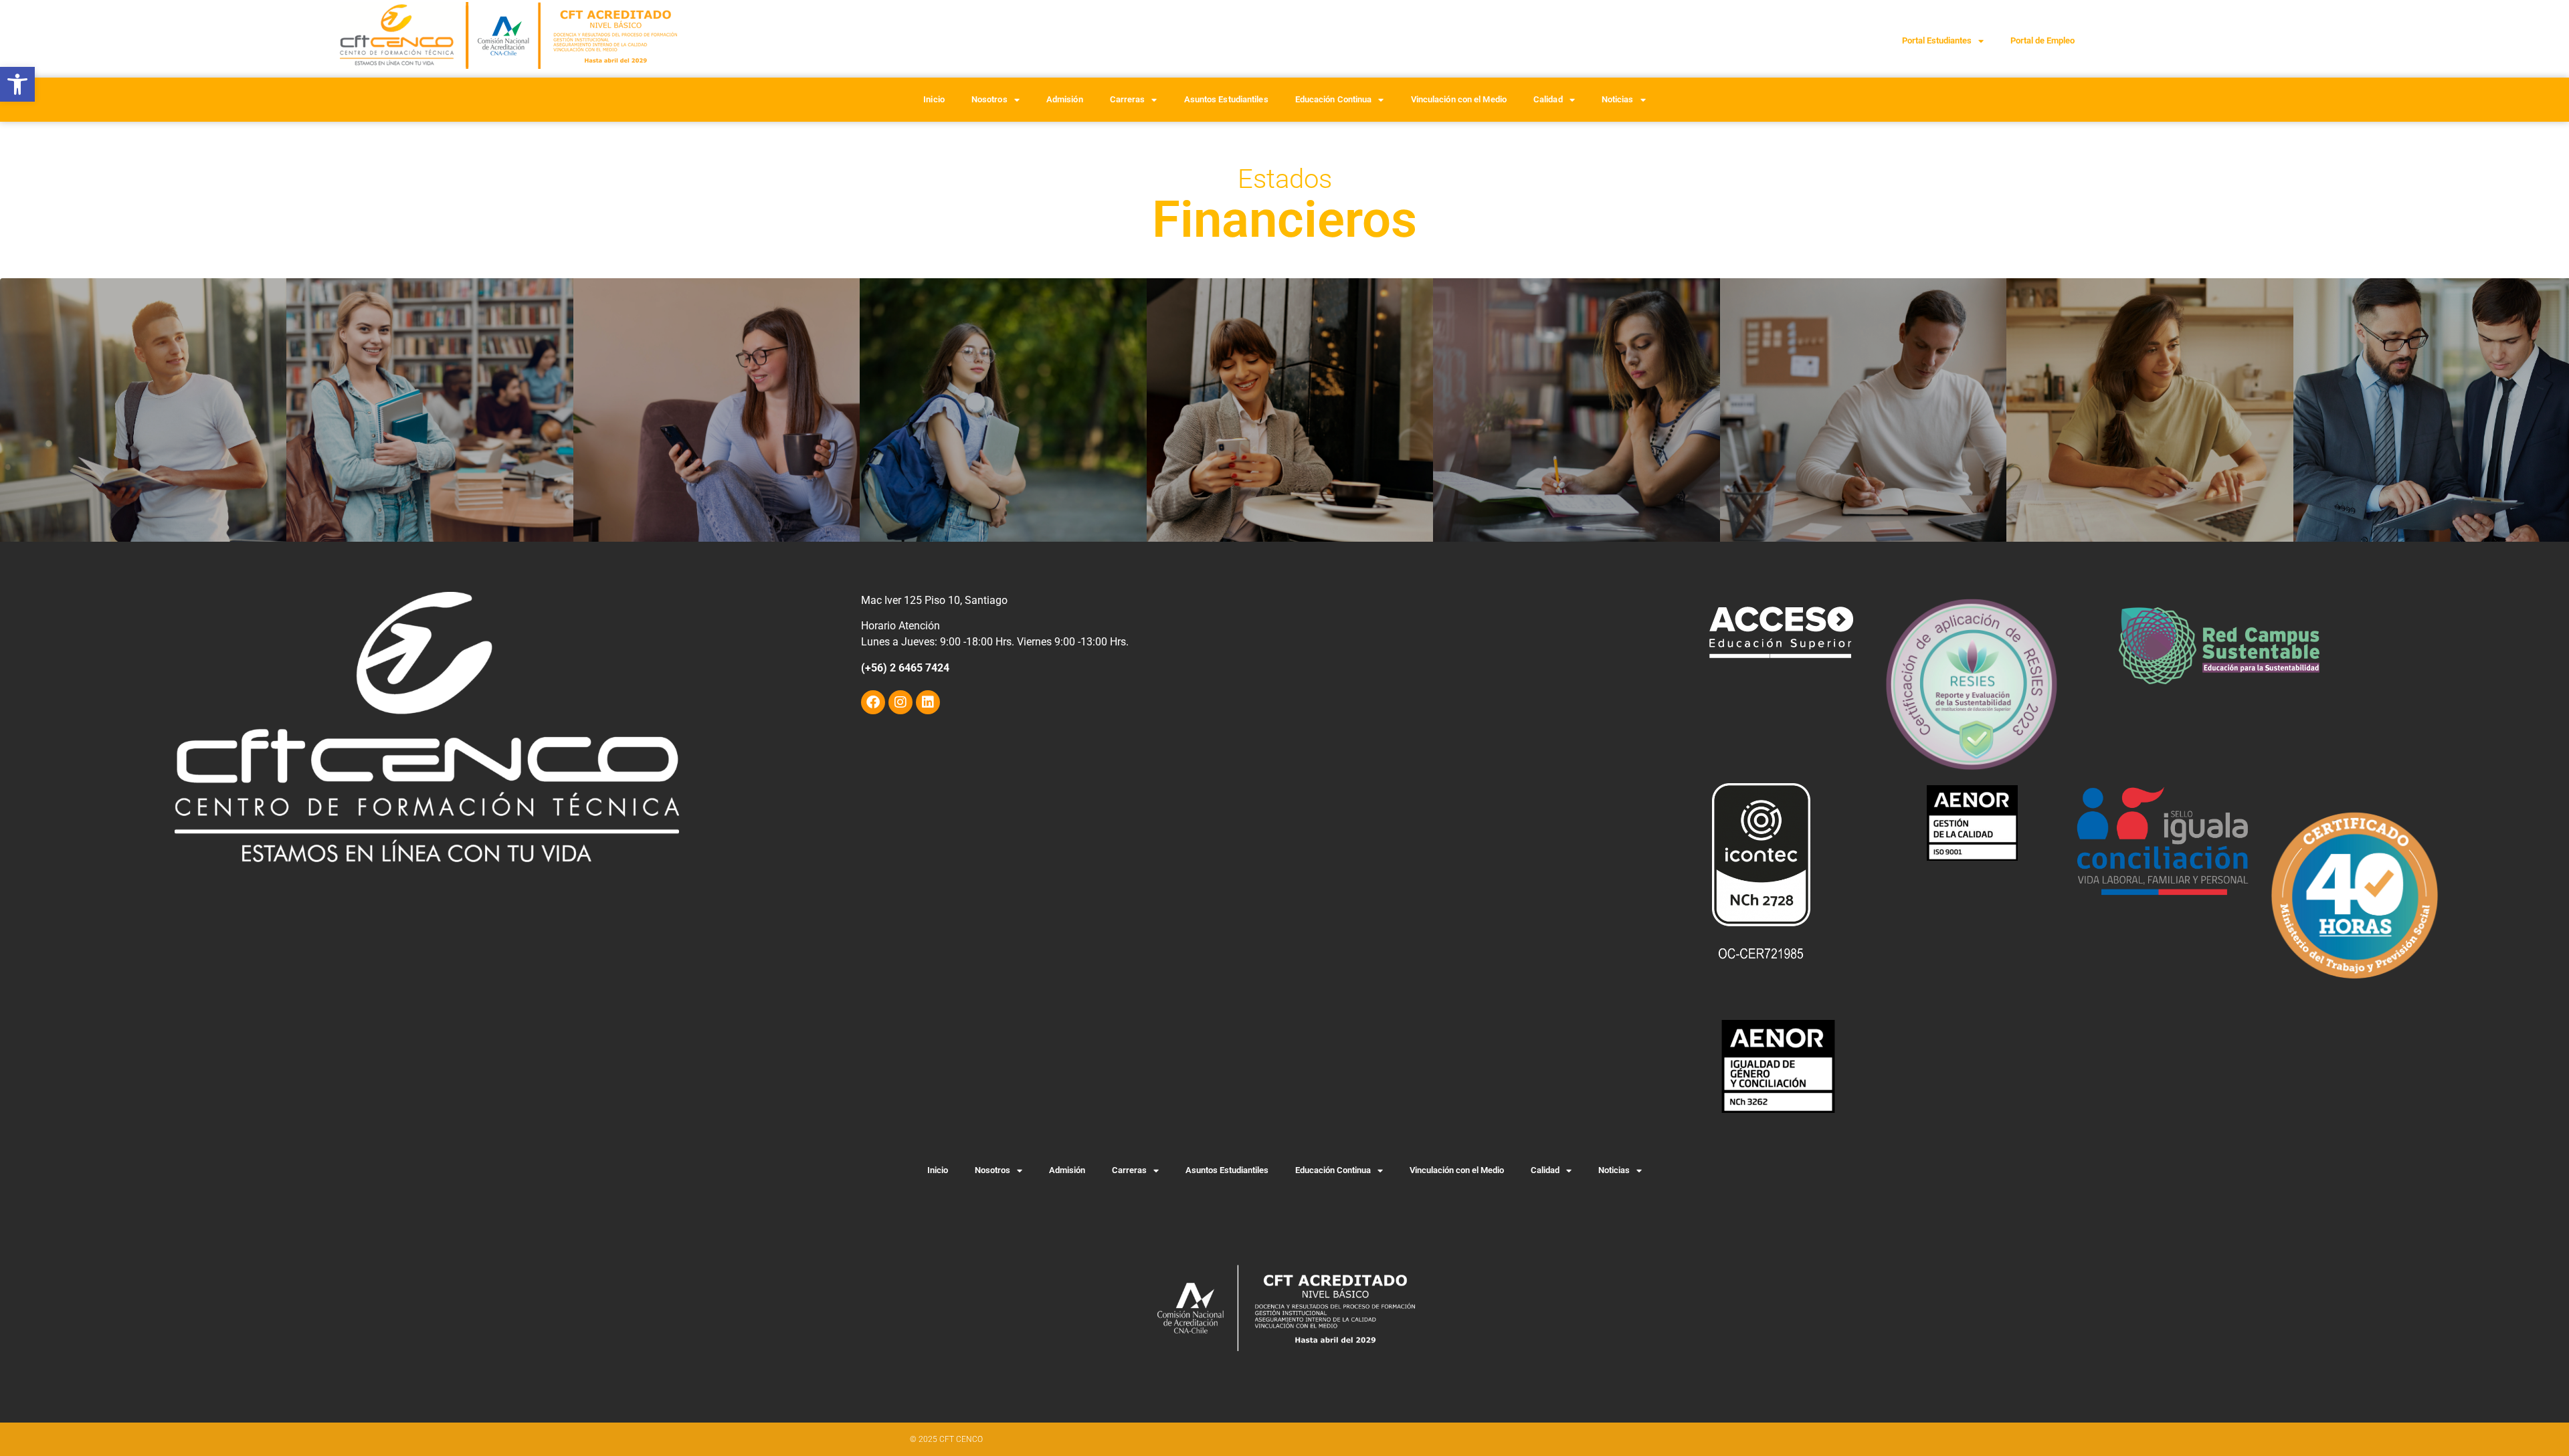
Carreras (1128, 99)
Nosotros (989, 99)
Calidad (1548, 99)
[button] (17, 84)
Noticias (1618, 99)
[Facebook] (873, 702)
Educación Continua (1334, 99)
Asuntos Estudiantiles (1226, 99)
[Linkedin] (928, 702)
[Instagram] (900, 702)
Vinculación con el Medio (1459, 99)
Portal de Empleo (2042, 40)
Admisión (1065, 99)
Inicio (934, 99)
